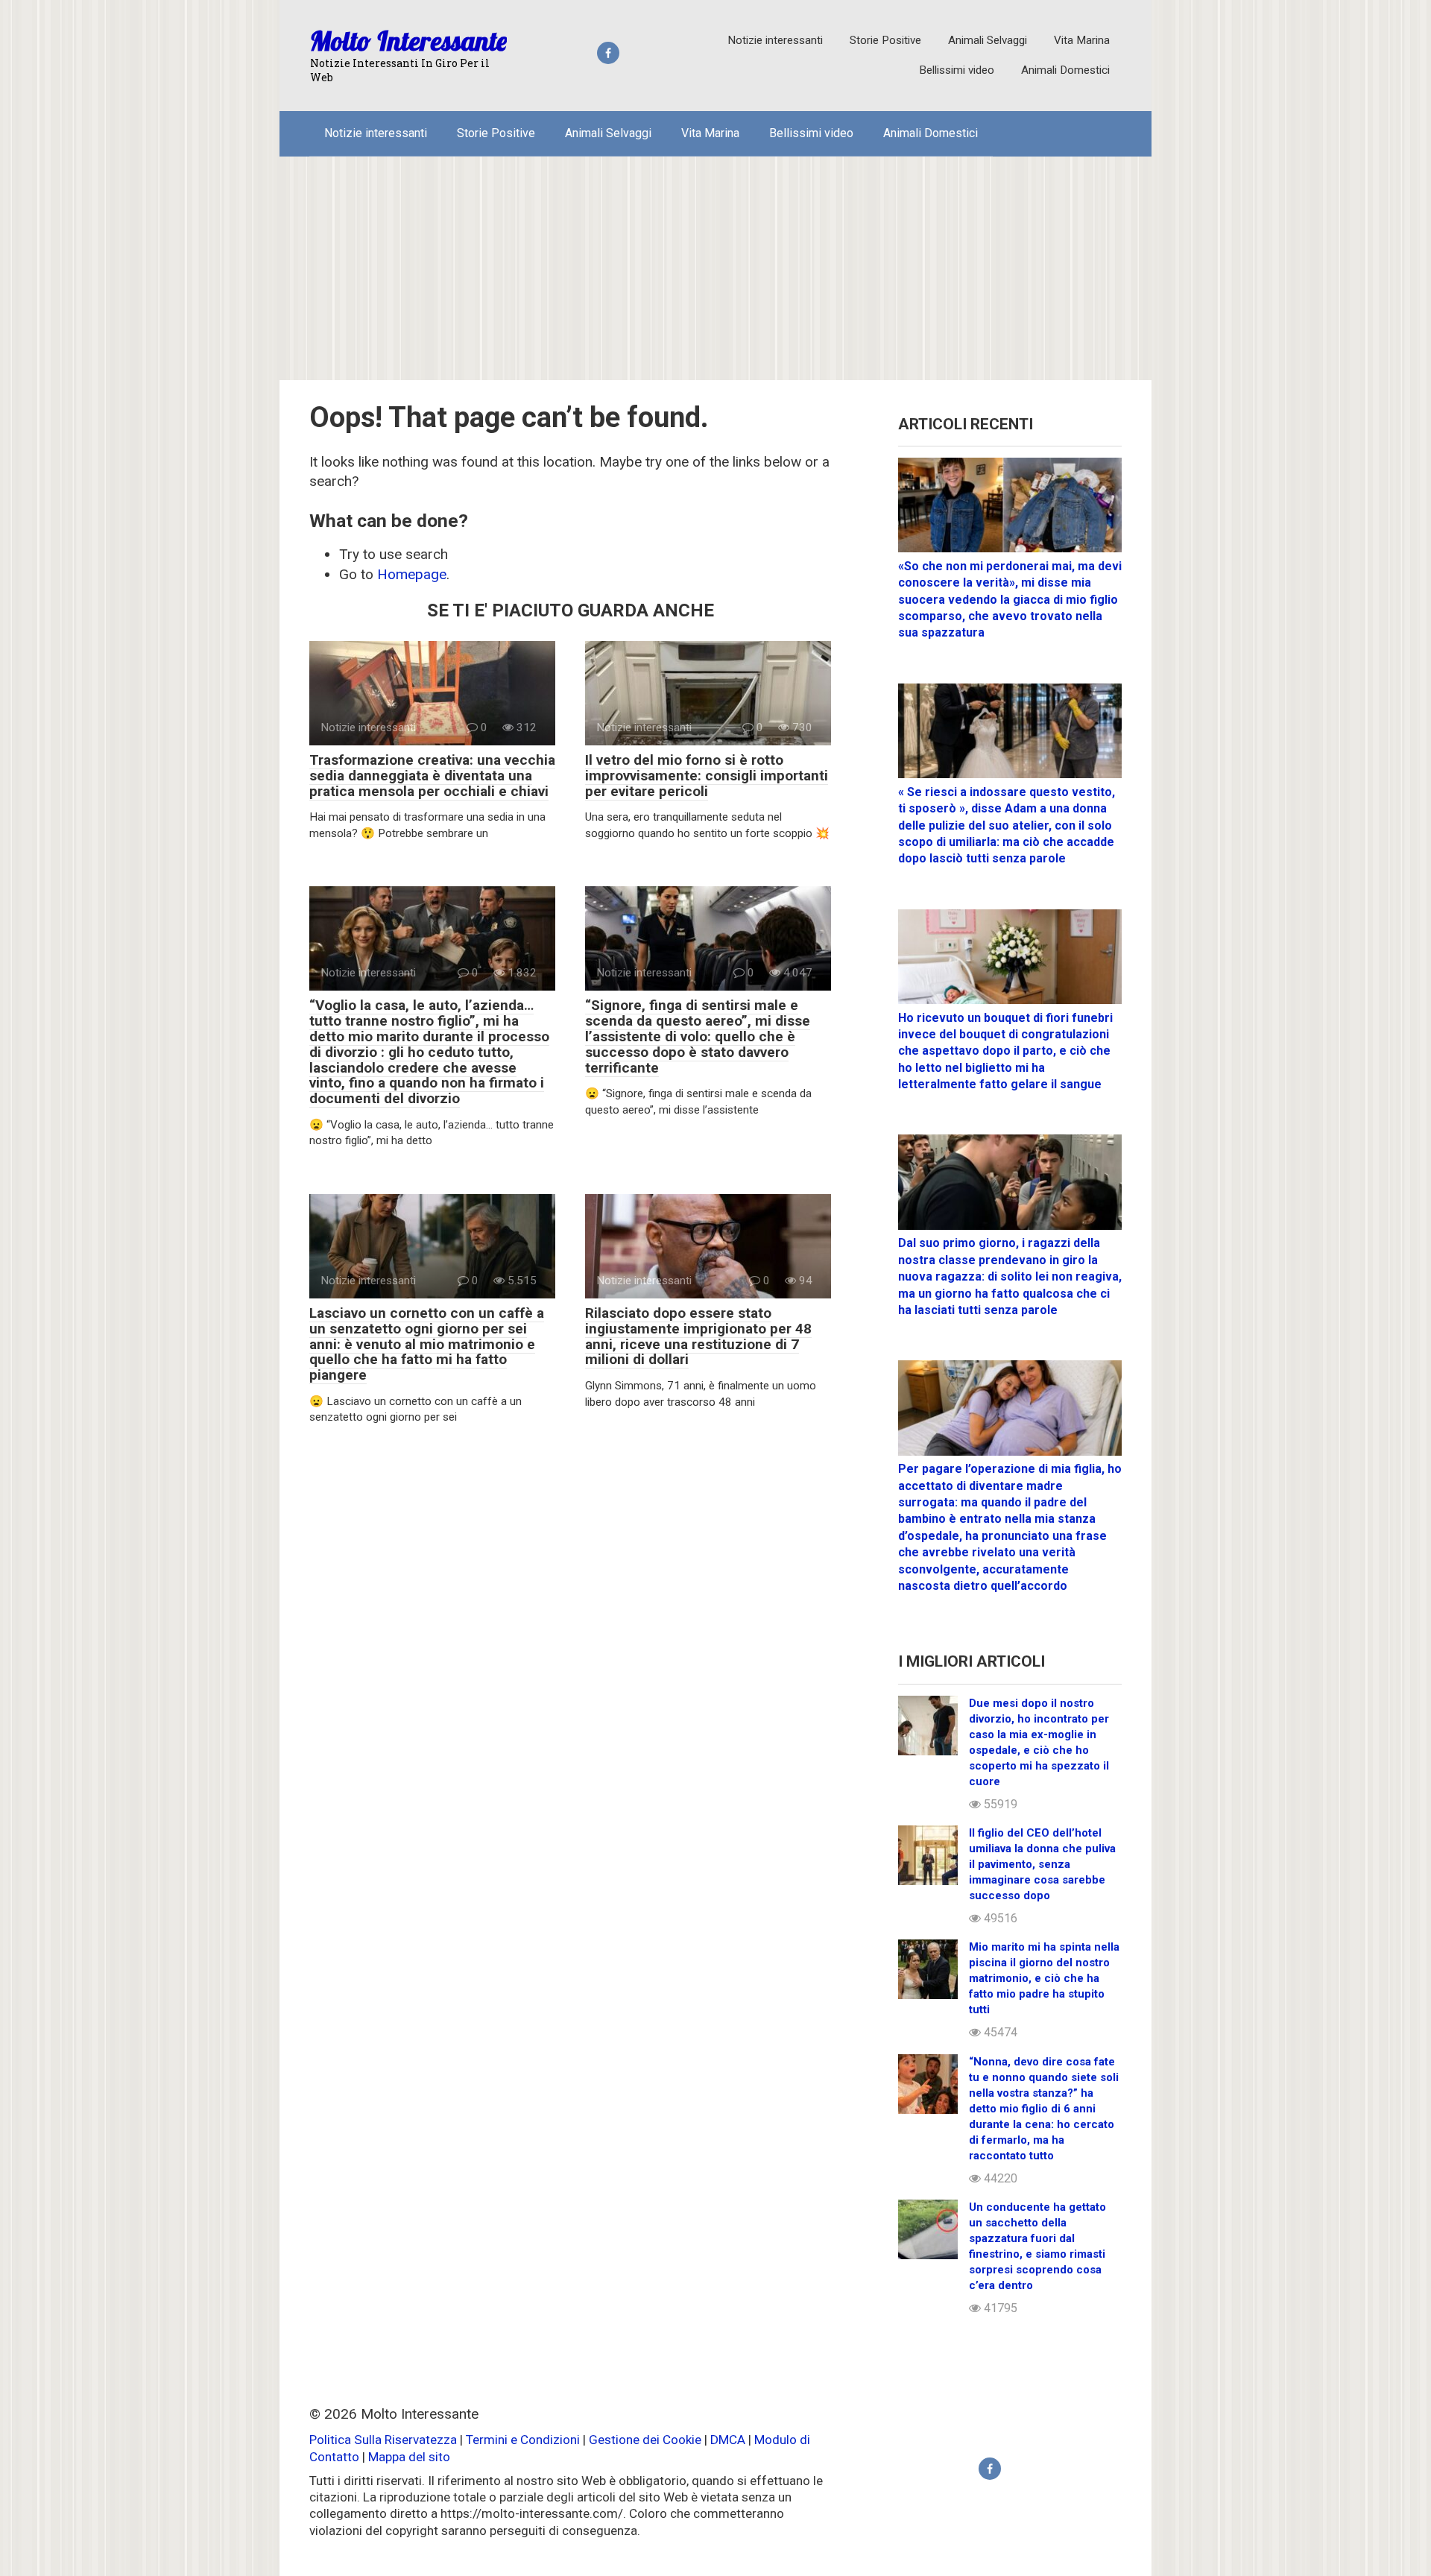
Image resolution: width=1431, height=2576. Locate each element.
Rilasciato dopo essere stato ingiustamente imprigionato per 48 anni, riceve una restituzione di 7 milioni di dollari (698, 1336)
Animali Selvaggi (988, 40)
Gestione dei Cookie (645, 2440)
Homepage (412, 574)
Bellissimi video (957, 70)
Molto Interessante (408, 41)
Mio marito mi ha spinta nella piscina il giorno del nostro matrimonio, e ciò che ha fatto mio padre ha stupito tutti (1044, 1978)
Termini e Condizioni (523, 2440)
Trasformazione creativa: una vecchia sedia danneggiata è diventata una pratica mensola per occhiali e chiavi (432, 776)
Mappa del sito (409, 2457)
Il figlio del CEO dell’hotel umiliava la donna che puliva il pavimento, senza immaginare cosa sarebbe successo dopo (1042, 1864)
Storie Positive (885, 40)
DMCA (728, 2440)
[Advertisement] (715, 268)
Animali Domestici (1065, 70)
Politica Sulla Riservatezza (385, 2440)
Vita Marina (1082, 40)
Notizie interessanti (775, 40)
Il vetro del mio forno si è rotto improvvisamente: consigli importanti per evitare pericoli (707, 776)
